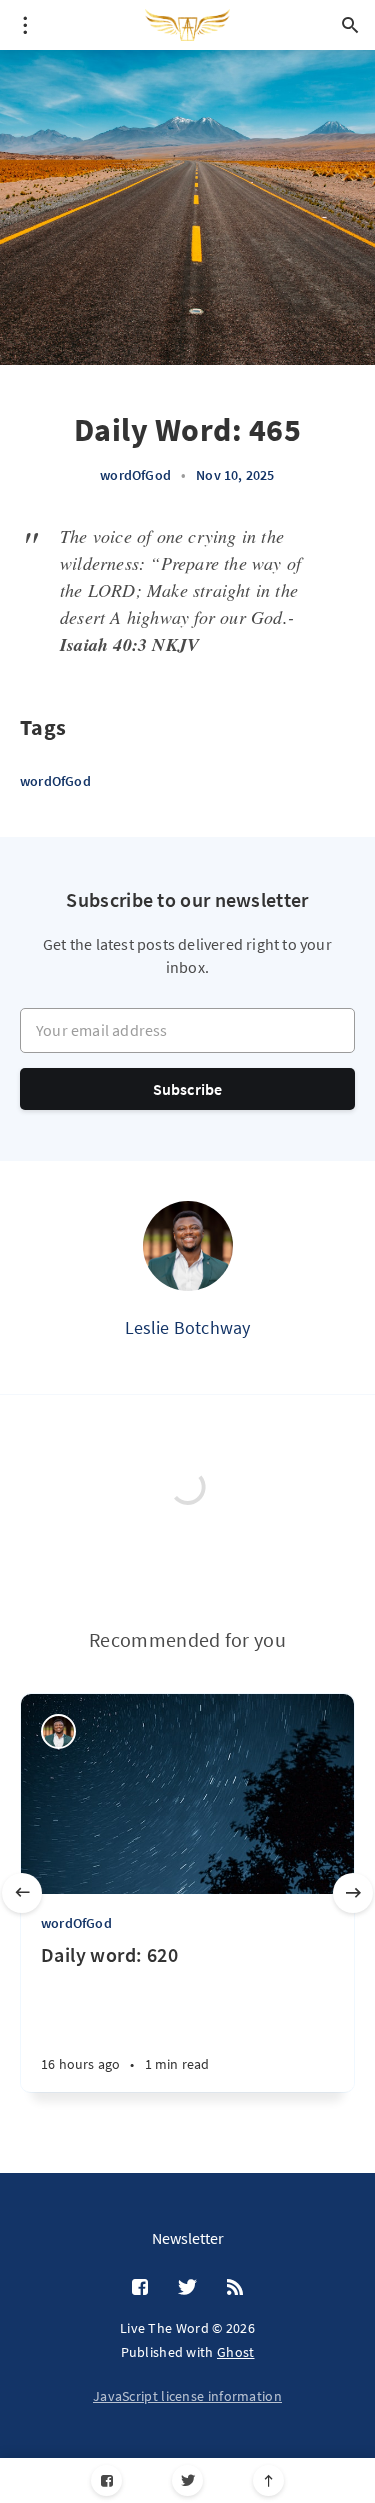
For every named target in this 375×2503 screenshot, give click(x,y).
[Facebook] (106, 2480)
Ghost (236, 2352)
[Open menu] (25, 25)
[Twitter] (187, 2480)
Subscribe (188, 1089)
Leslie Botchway (188, 1327)
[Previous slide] (22, 1893)
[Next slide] (353, 1893)
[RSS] (235, 2288)
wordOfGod (135, 475)
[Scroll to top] (268, 2480)
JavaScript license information (187, 2396)
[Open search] (350, 25)
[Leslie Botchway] (188, 1246)
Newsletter (188, 2238)
